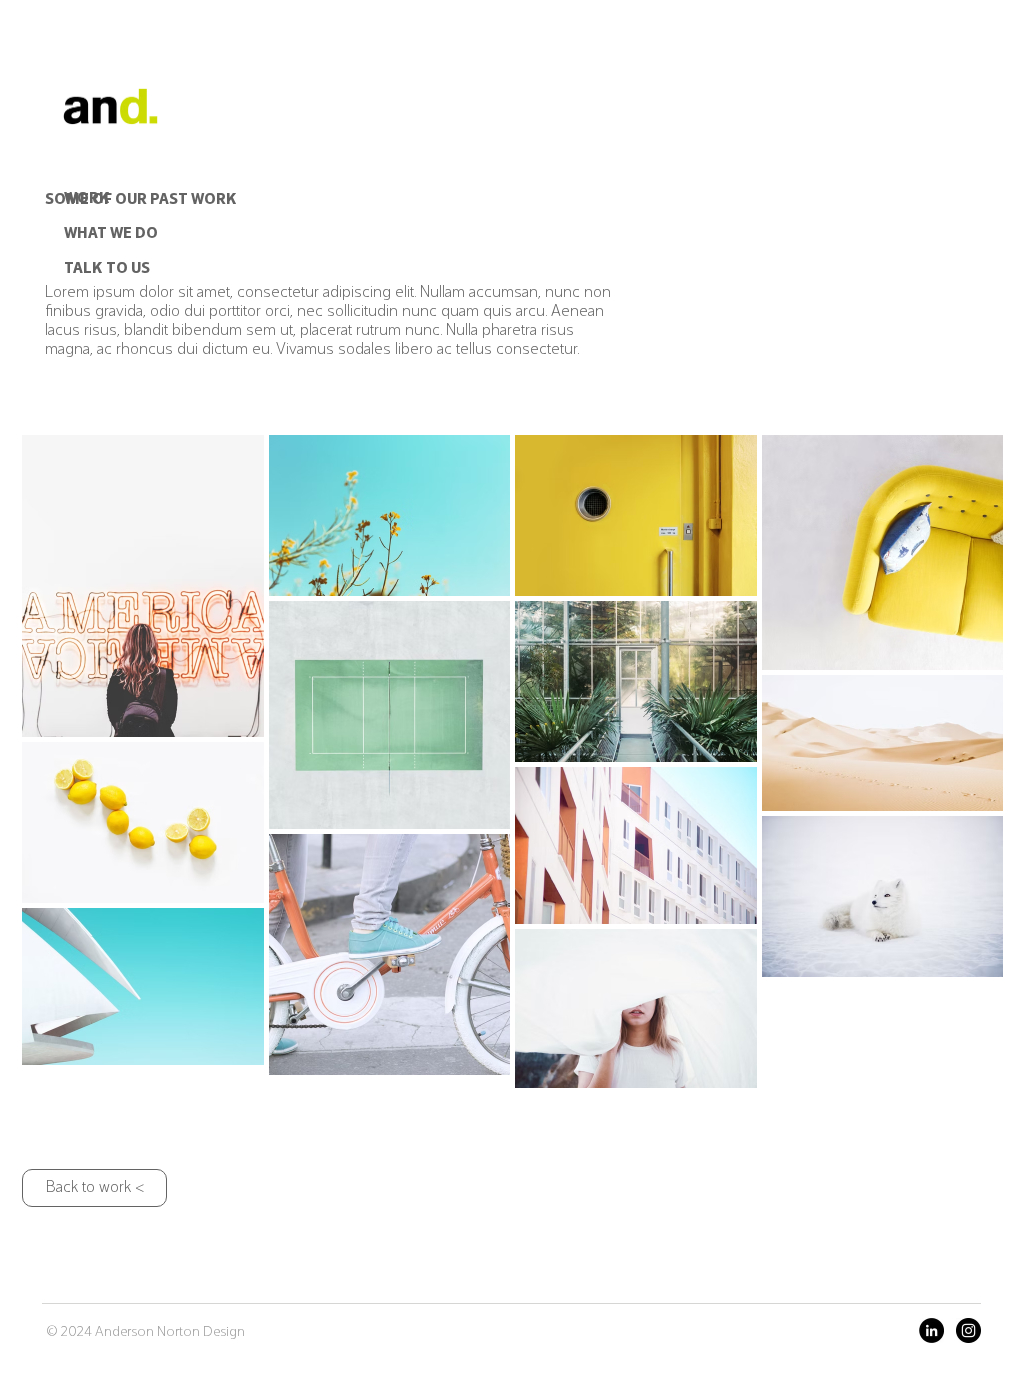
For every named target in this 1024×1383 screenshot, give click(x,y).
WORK (87, 199)
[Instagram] (968, 1330)
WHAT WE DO (111, 234)
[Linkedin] (931, 1330)
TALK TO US (107, 269)
